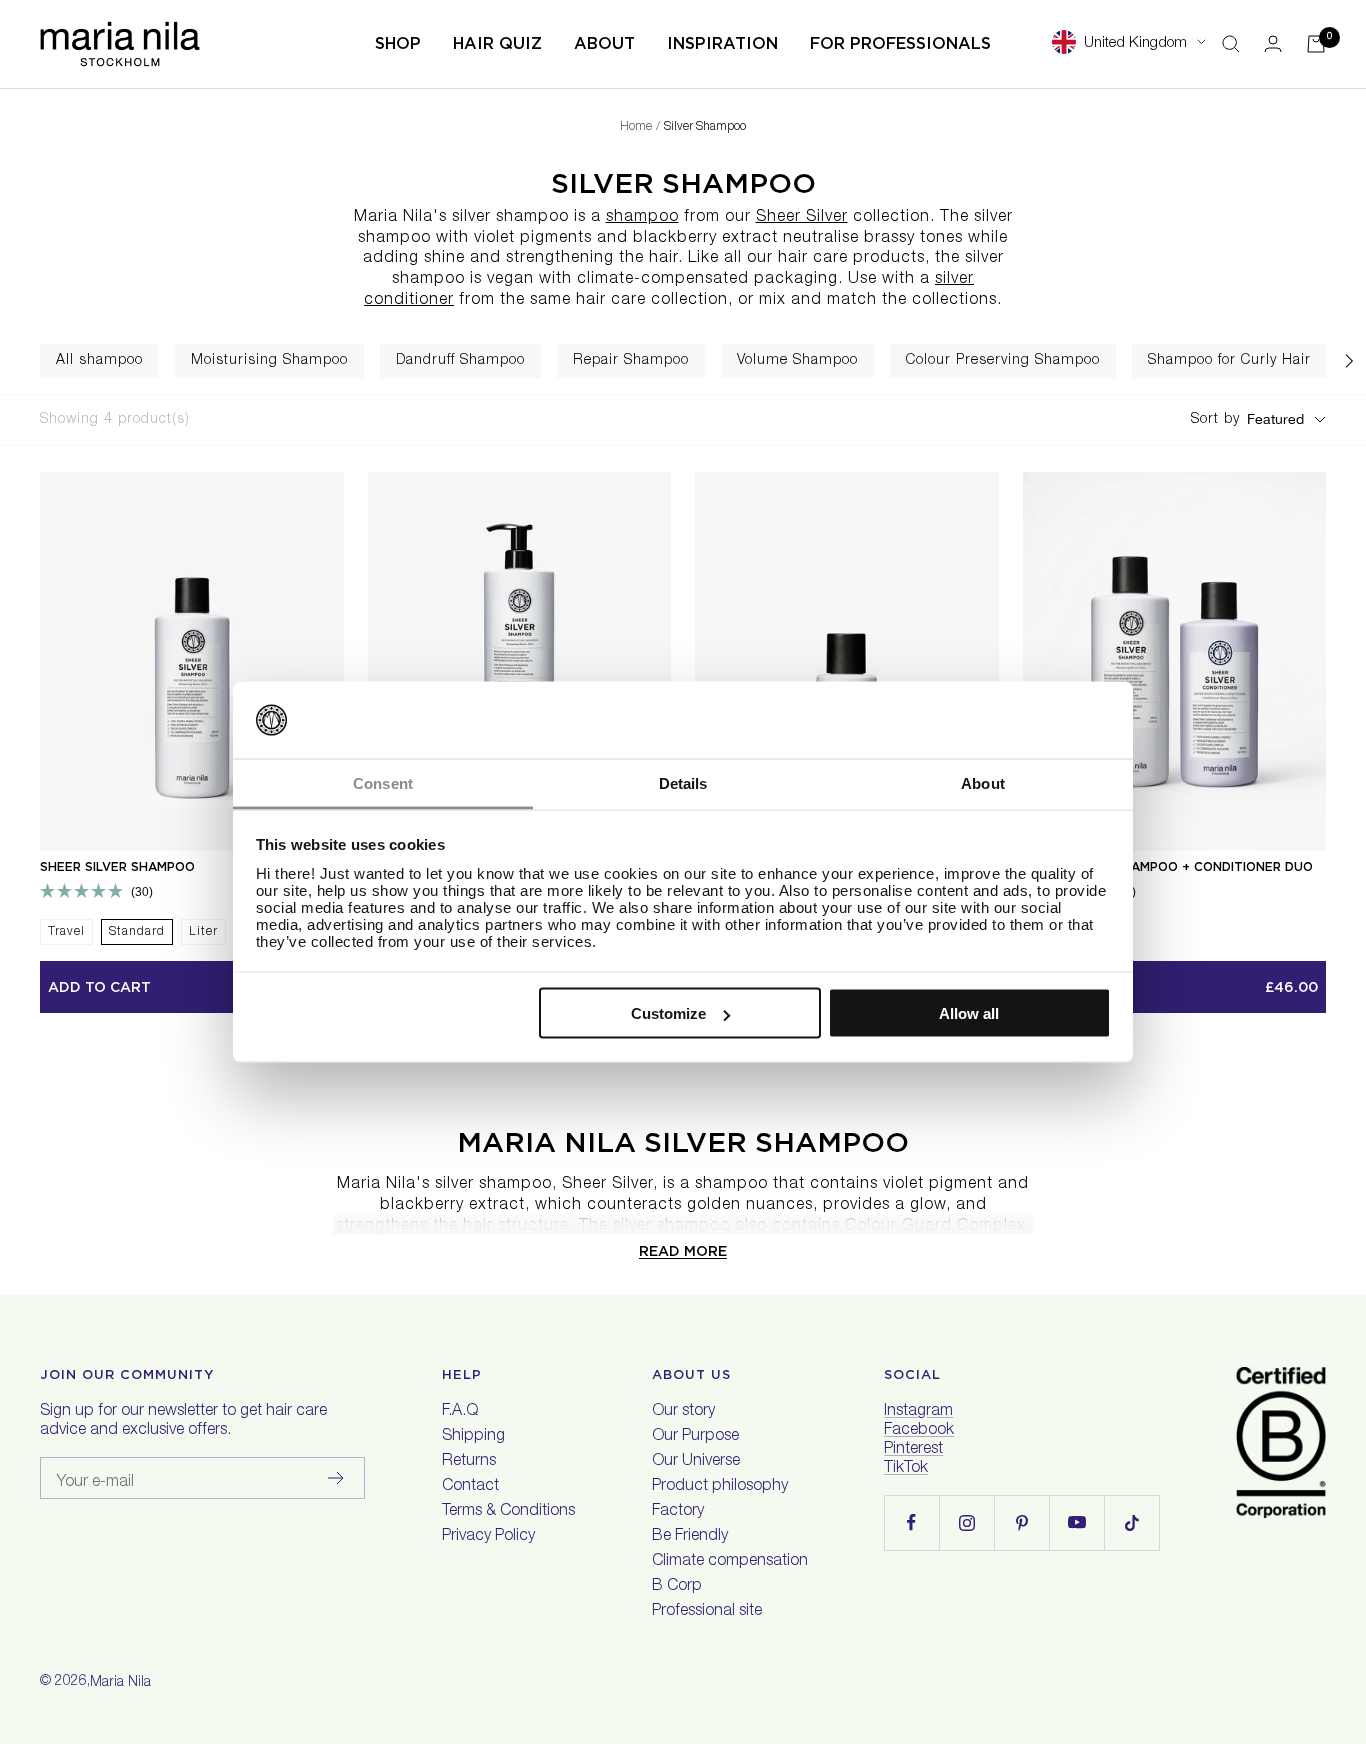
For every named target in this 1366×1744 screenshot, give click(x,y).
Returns (469, 1462)
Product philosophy (720, 1487)
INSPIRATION (722, 43)
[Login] (1273, 43)
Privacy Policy (488, 1537)
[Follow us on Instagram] (966, 1522)
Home (636, 127)
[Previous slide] (17, 361)
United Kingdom (1135, 43)
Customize (668, 1013)
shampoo (642, 218)
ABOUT (604, 43)
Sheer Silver (802, 218)
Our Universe (696, 1462)
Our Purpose (695, 1437)
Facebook (919, 1431)
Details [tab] (683, 782)
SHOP (398, 43)
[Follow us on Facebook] (911, 1522)
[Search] (1231, 44)
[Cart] (1316, 44)
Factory (678, 1512)
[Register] (336, 1478)
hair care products (851, 259)
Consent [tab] (383, 782)
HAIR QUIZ (497, 43)
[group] (99, 361)
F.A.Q (460, 1412)
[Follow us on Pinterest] (1021, 1522)
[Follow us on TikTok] (1131, 1522)
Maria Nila (120, 1683)
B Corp (677, 1587)
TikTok (906, 1469)
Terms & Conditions (508, 1512)
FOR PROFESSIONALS (900, 43)
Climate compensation (730, 1562)
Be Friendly (690, 1537)
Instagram (918, 1412)
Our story (683, 1412)
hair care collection (652, 301)
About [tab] (983, 782)
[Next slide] (1349, 361)
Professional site (707, 1612)
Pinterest (913, 1450)
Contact (470, 1487)
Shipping (473, 1437)
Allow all (969, 1013)
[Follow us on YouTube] (1076, 1522)
